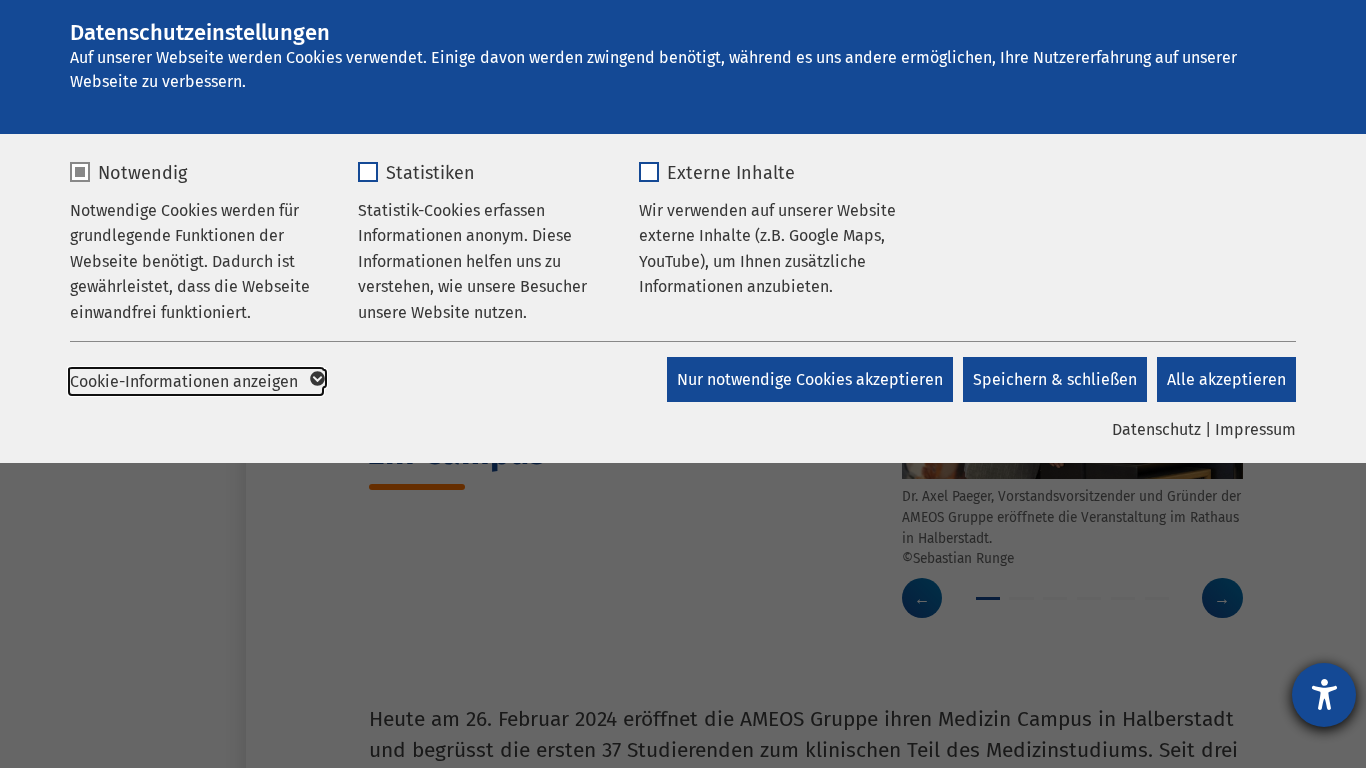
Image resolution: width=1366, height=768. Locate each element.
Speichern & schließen (1055, 379)
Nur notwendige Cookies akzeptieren (810, 379)
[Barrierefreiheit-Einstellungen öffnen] (1324, 695)
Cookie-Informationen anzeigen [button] (186, 381)
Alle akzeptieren (1226, 379)
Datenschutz (1156, 429)
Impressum (1255, 429)
